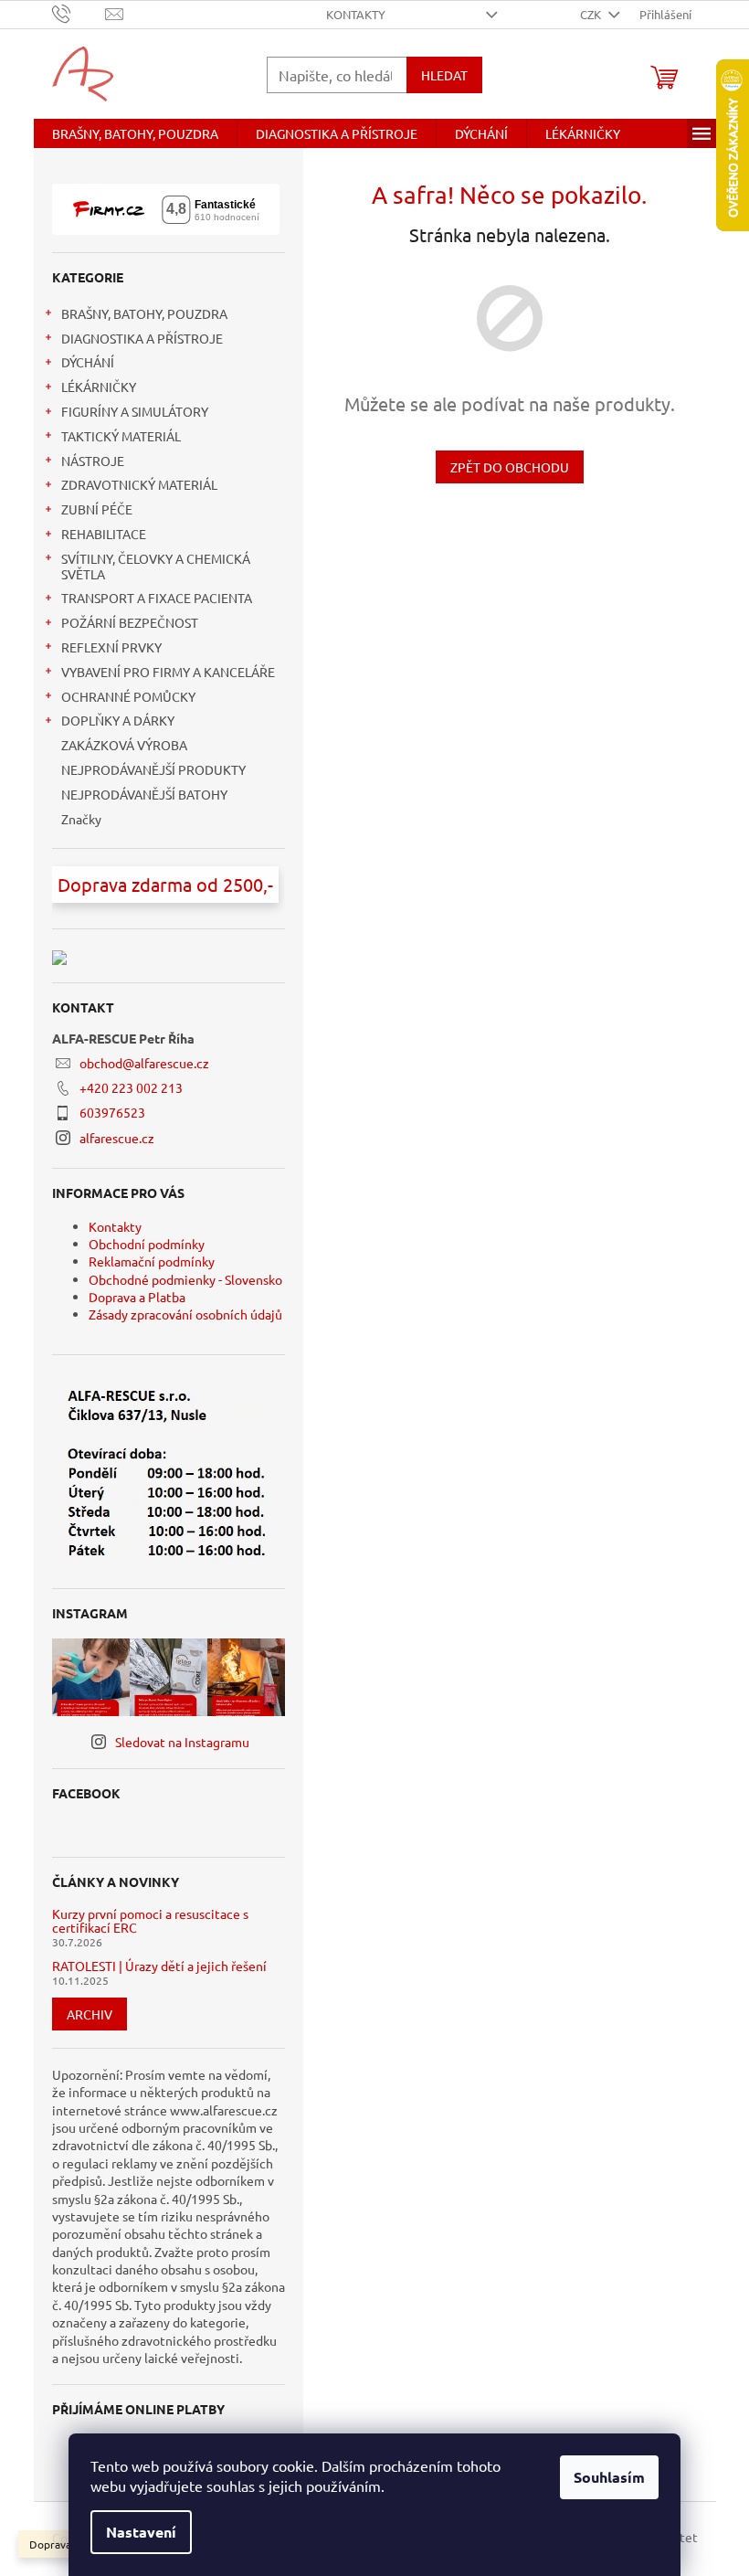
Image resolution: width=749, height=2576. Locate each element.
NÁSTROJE (93, 461)
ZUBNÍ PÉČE (97, 509)
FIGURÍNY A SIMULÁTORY (135, 411)
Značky (81, 819)
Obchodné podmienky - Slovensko (185, 1279)
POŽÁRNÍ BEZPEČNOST (130, 622)
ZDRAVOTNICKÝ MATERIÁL (139, 484)
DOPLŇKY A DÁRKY (118, 720)
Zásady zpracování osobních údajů (185, 1314)
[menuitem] (135, 133)
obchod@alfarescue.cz (144, 1063)
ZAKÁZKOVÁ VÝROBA (124, 745)
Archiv (90, 2014)
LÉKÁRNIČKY (99, 387)
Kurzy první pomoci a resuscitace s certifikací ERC (150, 1921)
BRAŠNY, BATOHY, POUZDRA (144, 313)
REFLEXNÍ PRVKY (111, 647)
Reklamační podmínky (152, 1261)
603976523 (112, 1112)
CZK (592, 14)
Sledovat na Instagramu (182, 1742)
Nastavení (141, 2532)
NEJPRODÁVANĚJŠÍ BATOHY (144, 794)
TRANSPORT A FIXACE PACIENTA (157, 598)
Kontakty (356, 14)
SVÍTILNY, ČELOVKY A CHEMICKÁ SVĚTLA (156, 566)
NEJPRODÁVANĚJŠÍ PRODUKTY (153, 769)
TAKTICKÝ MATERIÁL (121, 436)
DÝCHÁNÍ (88, 362)
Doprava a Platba (137, 1297)
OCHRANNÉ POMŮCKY (128, 696)
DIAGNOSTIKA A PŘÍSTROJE (142, 338)
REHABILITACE (104, 534)
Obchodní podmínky (147, 1244)
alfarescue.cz (117, 1138)
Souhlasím (609, 2477)
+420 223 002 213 (131, 1087)
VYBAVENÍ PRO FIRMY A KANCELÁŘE (168, 672)
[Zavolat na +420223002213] (79, 12)
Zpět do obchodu (510, 467)
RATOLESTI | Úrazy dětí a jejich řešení (159, 1966)
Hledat (444, 75)
